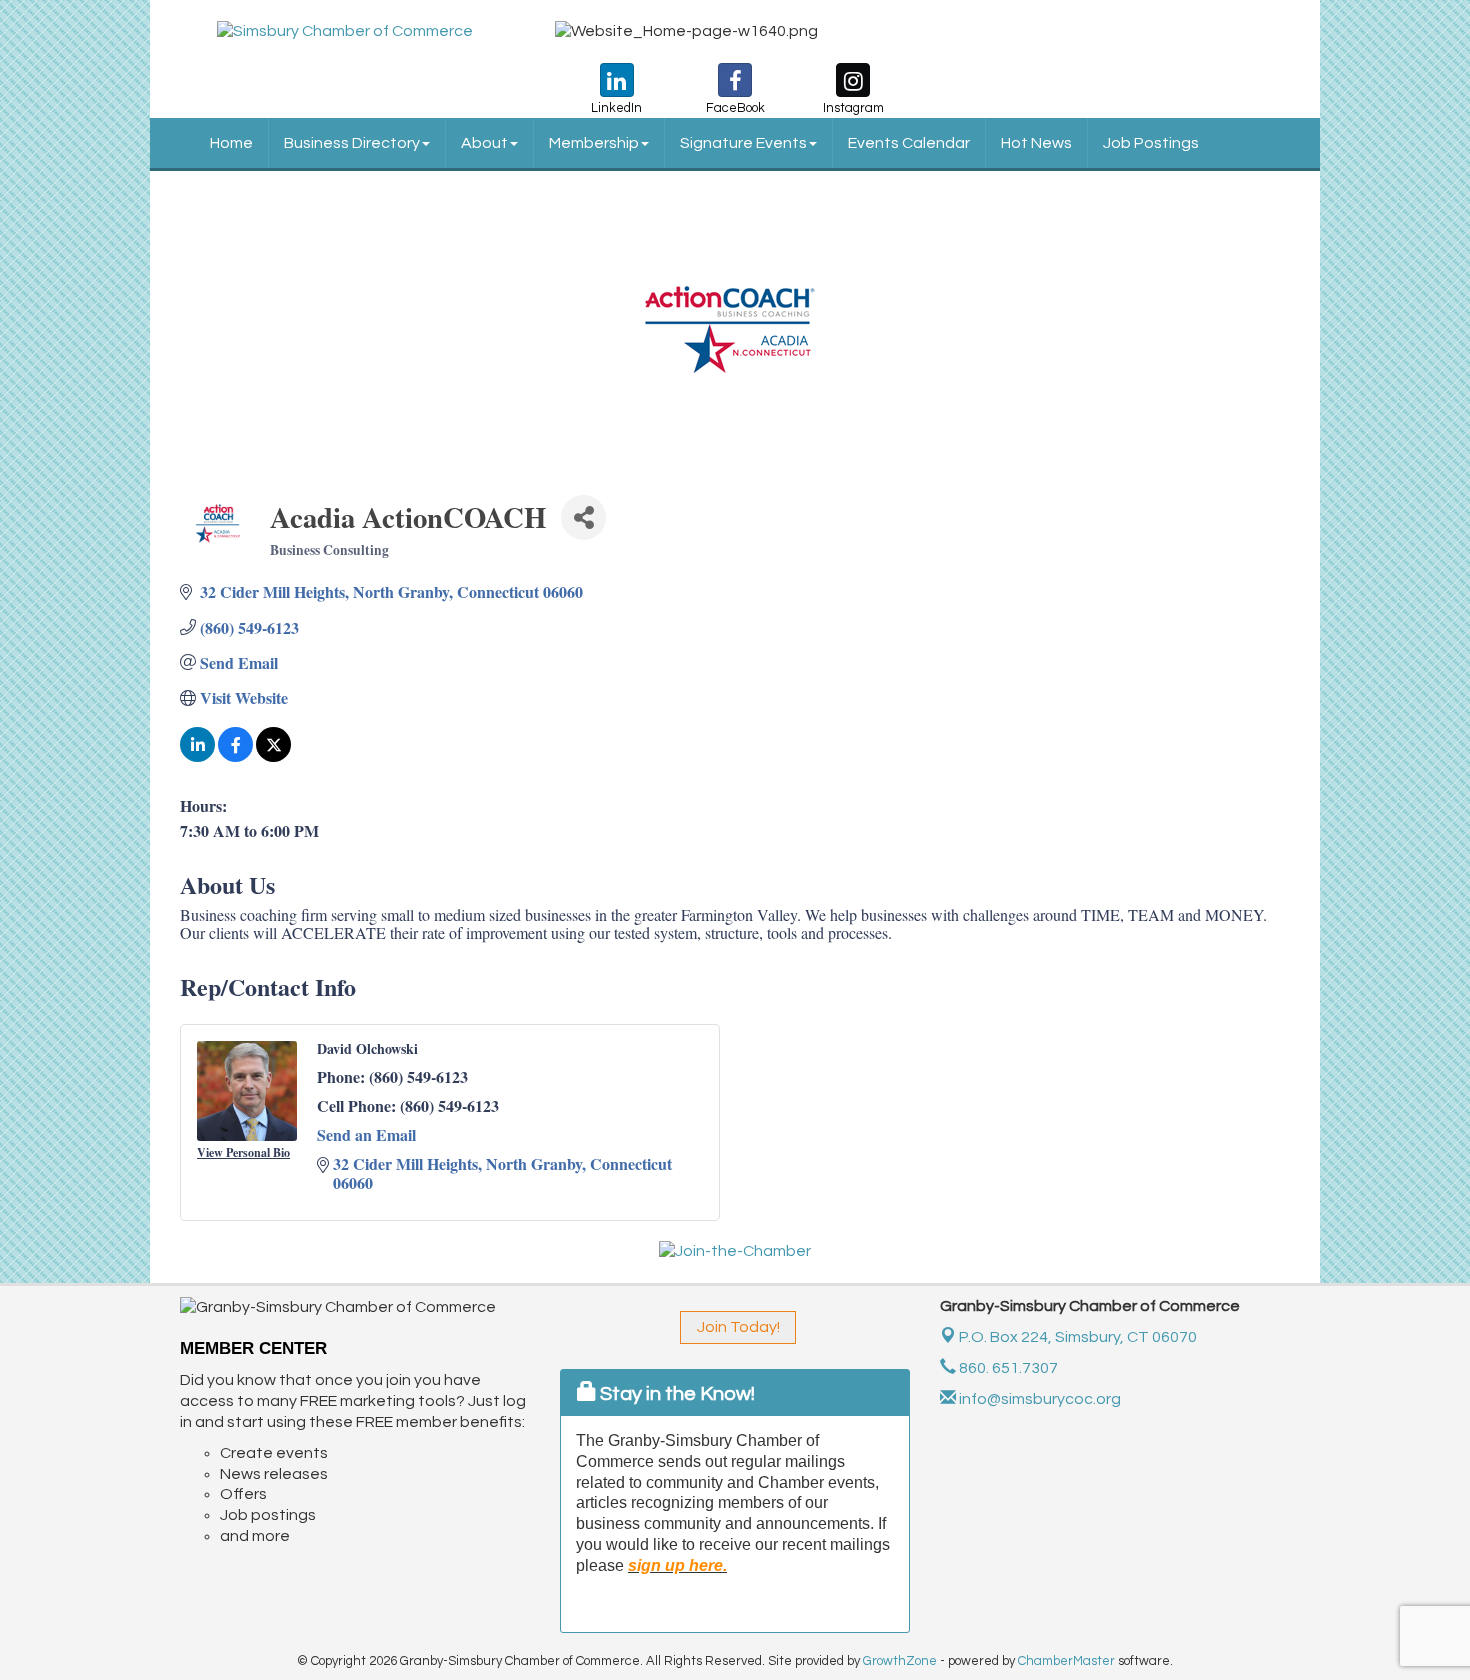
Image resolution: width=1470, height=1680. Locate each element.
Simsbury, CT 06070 (1078, 1337)
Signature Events (743, 143)
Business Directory (352, 143)
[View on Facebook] (235, 755)
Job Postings (1151, 143)
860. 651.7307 (1007, 1368)
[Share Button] (583, 517)
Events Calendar (909, 143)
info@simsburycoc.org (1038, 1399)
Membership (594, 143)
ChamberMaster (1066, 1661)
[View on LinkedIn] (197, 755)
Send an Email (366, 1134)
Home (231, 143)
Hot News (1036, 143)
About (484, 143)
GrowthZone (900, 1661)
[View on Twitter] (273, 755)
